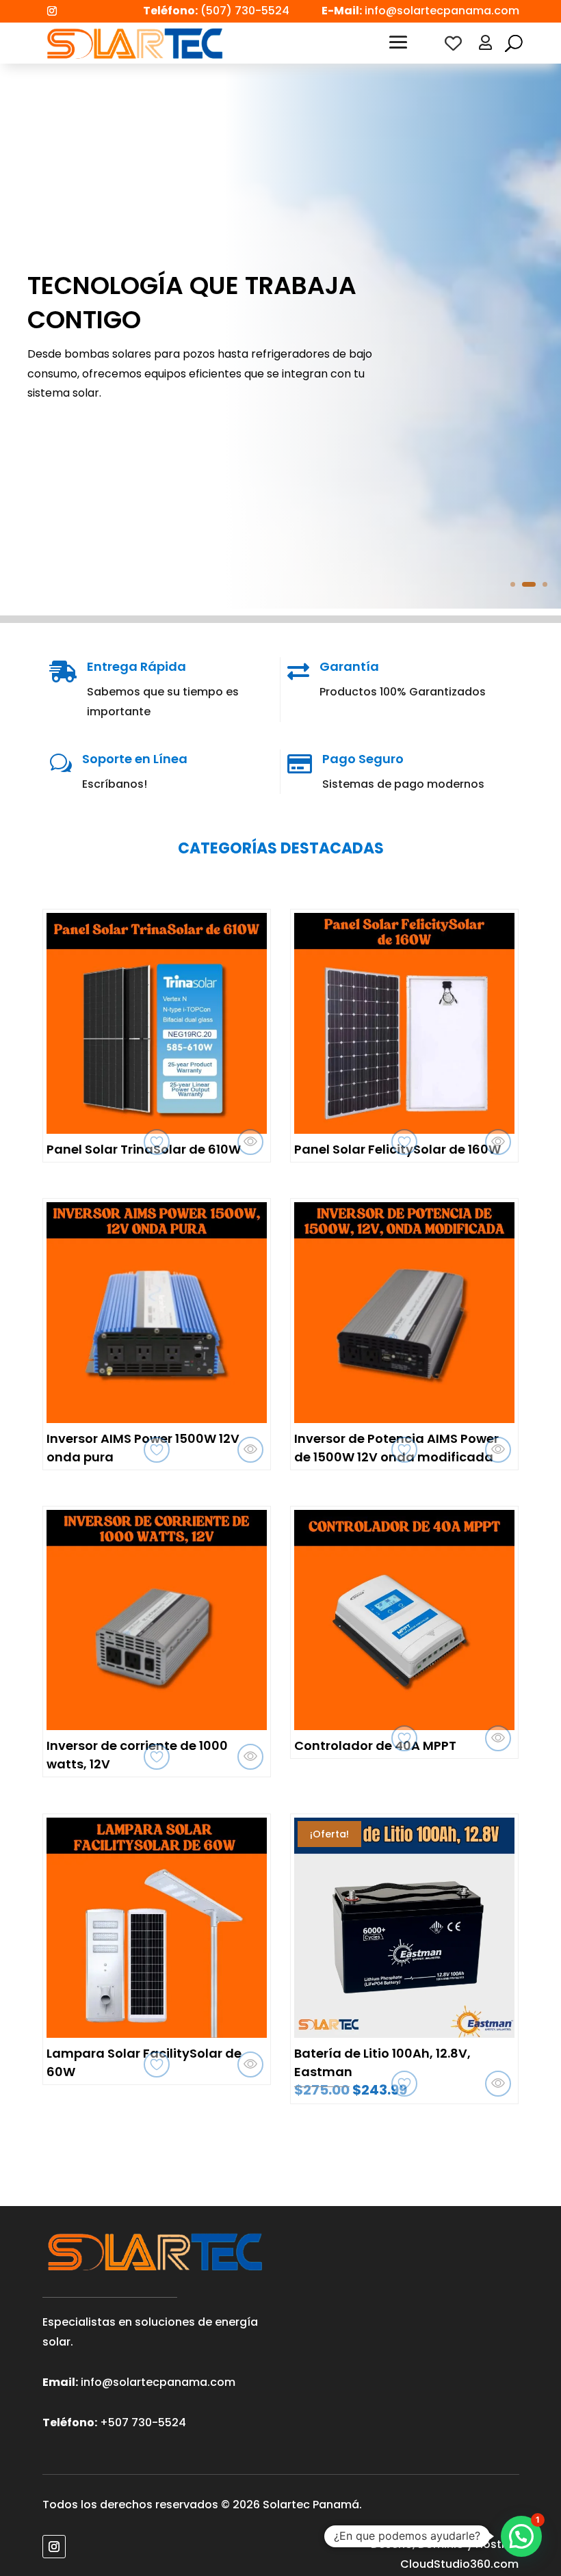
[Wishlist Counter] (453, 43)
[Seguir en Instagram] (52, 11)
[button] (521, 2536)
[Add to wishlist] (157, 1142)
